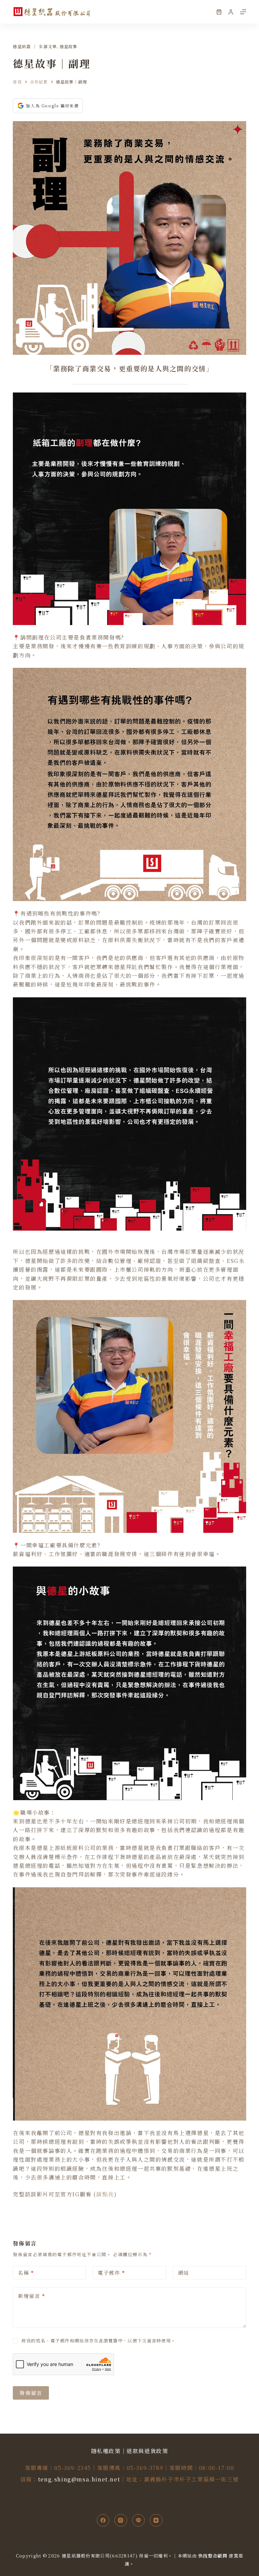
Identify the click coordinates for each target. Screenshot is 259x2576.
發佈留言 (31, 2393)
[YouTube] (156, 2520)
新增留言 (31, 2296)
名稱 (26, 2273)
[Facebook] (103, 2520)
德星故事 (69, 46)
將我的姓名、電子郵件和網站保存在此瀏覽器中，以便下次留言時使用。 (99, 2341)
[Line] (139, 2520)
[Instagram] (121, 2520)
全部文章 (48, 46)
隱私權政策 (106, 2451)
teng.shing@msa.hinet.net (79, 2479)
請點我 (105, 2194)
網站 (184, 2273)
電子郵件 (111, 2273)
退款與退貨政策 (147, 2451)
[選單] (243, 12)
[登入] (231, 12)
